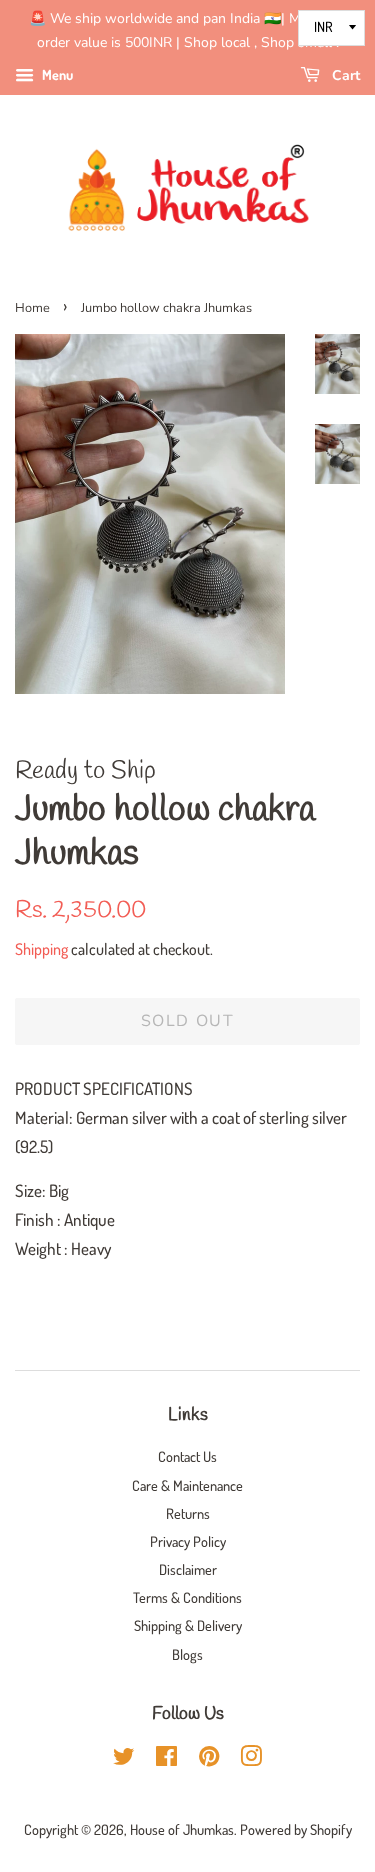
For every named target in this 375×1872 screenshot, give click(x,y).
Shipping (41, 949)
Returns (188, 1513)
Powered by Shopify (296, 1829)
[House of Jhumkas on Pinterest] (209, 1759)
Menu (56, 74)
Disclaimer (188, 1569)
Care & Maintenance (187, 1485)
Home (32, 308)
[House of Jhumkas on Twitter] (124, 1759)
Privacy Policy (188, 1541)
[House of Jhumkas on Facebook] (166, 1759)
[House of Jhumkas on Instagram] (251, 1759)
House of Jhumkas (182, 1829)
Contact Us (187, 1456)
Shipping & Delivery (188, 1625)
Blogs (187, 1654)
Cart (344, 75)
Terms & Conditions (187, 1597)
